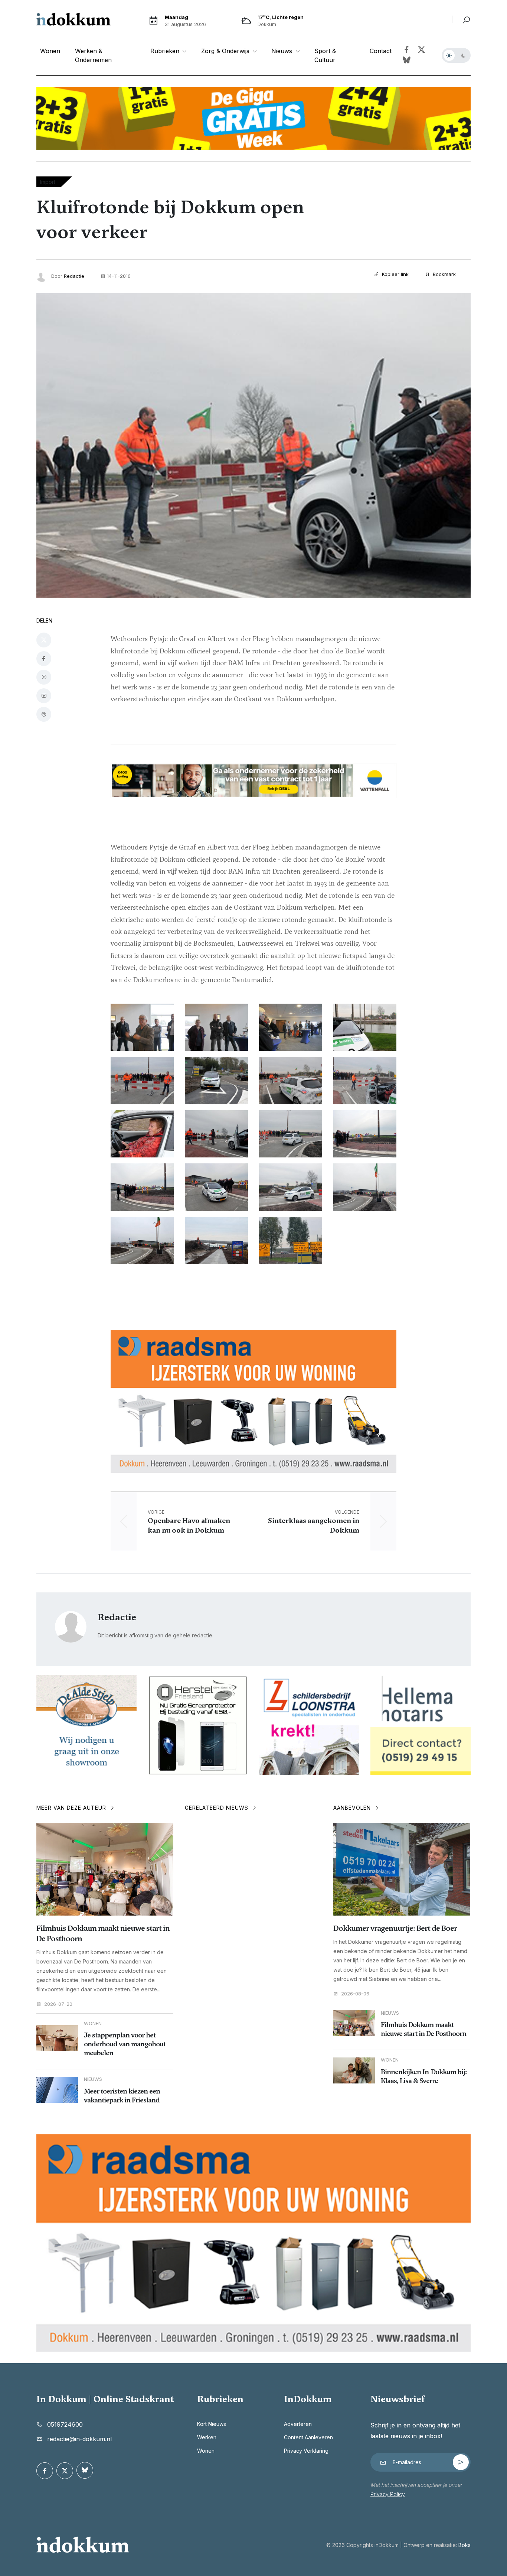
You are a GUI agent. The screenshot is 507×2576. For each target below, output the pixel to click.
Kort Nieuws (212, 2424)
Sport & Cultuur (325, 55)
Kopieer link (395, 274)
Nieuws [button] (283, 51)
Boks (465, 2545)
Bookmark (444, 274)
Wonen (50, 51)
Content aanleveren (308, 2437)
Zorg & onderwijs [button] (226, 51)
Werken (207, 2437)
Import (48, 182)
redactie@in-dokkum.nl (79, 2439)
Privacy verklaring (306, 2451)
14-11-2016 (119, 276)
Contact (381, 51)
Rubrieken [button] (166, 51)
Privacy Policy (388, 2494)
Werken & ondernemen (93, 55)
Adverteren (298, 2424)
